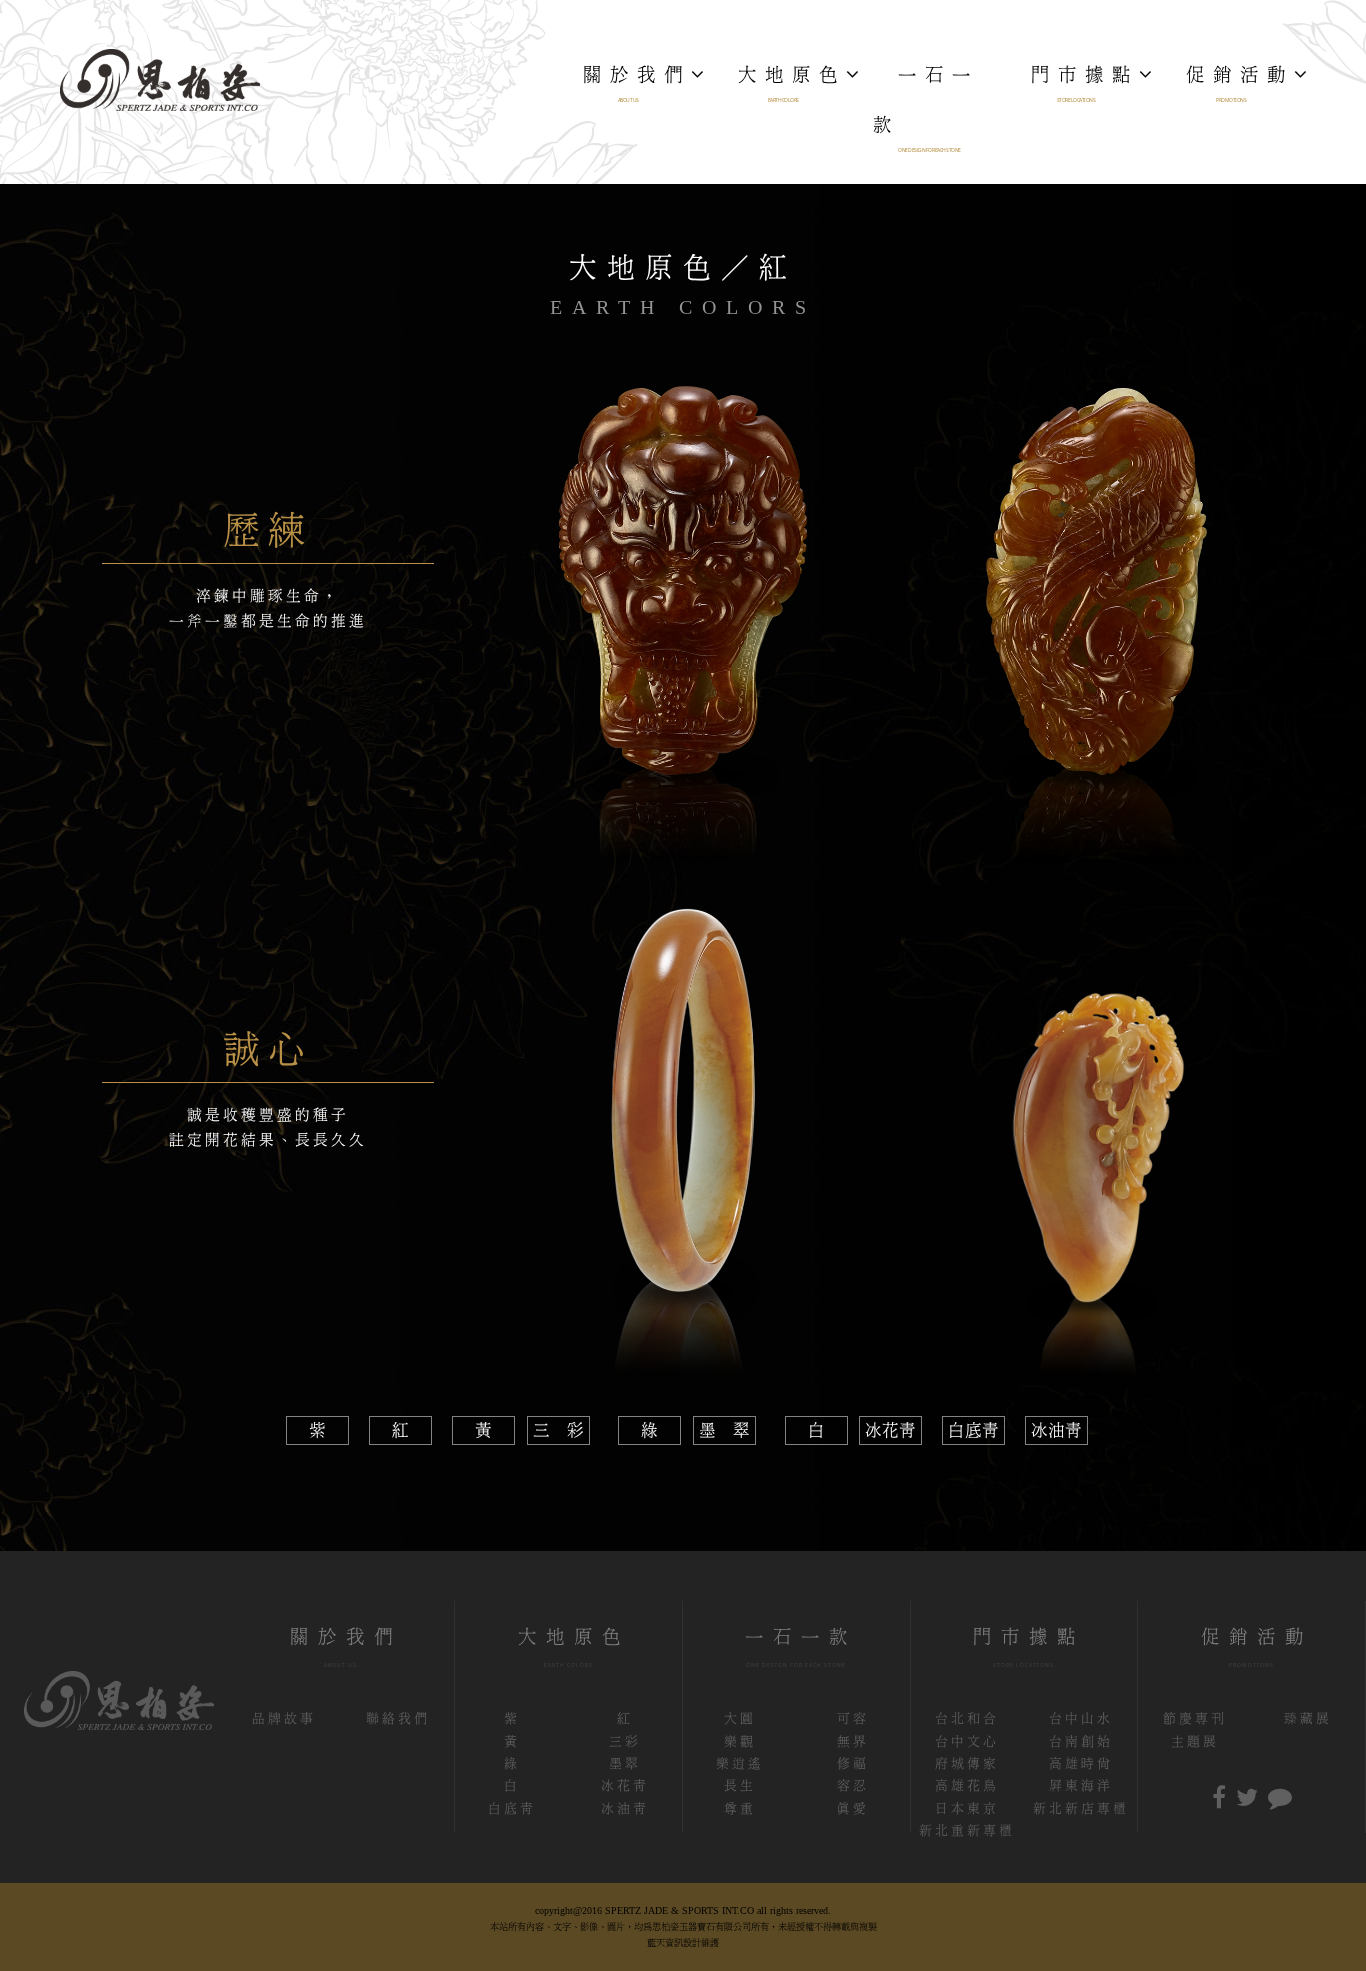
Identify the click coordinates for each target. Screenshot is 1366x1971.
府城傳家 (967, 1763)
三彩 (625, 1741)
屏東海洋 (1081, 1785)
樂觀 (740, 1741)
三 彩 (558, 1430)
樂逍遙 (740, 1763)
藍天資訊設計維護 (683, 1943)
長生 (740, 1785)
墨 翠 (724, 1430)
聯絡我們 (398, 1718)
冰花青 (890, 1430)
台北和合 (967, 1718)
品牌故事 (284, 1718)
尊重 (740, 1808)
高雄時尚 (1081, 1763)
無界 (853, 1741)
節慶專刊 (1195, 1718)
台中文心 (967, 1741)
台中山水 (1081, 1718)
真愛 (853, 1808)
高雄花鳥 (967, 1785)
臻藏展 (1308, 1718)
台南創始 (1081, 1741)
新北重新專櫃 (967, 1830)
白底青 (973, 1430)
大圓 (740, 1718)
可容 (853, 1718)
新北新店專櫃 (1081, 1808)
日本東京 (967, 1808)
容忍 (853, 1785)
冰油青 (1056, 1430)
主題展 (1195, 1741)
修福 (853, 1763)
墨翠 (625, 1763)
